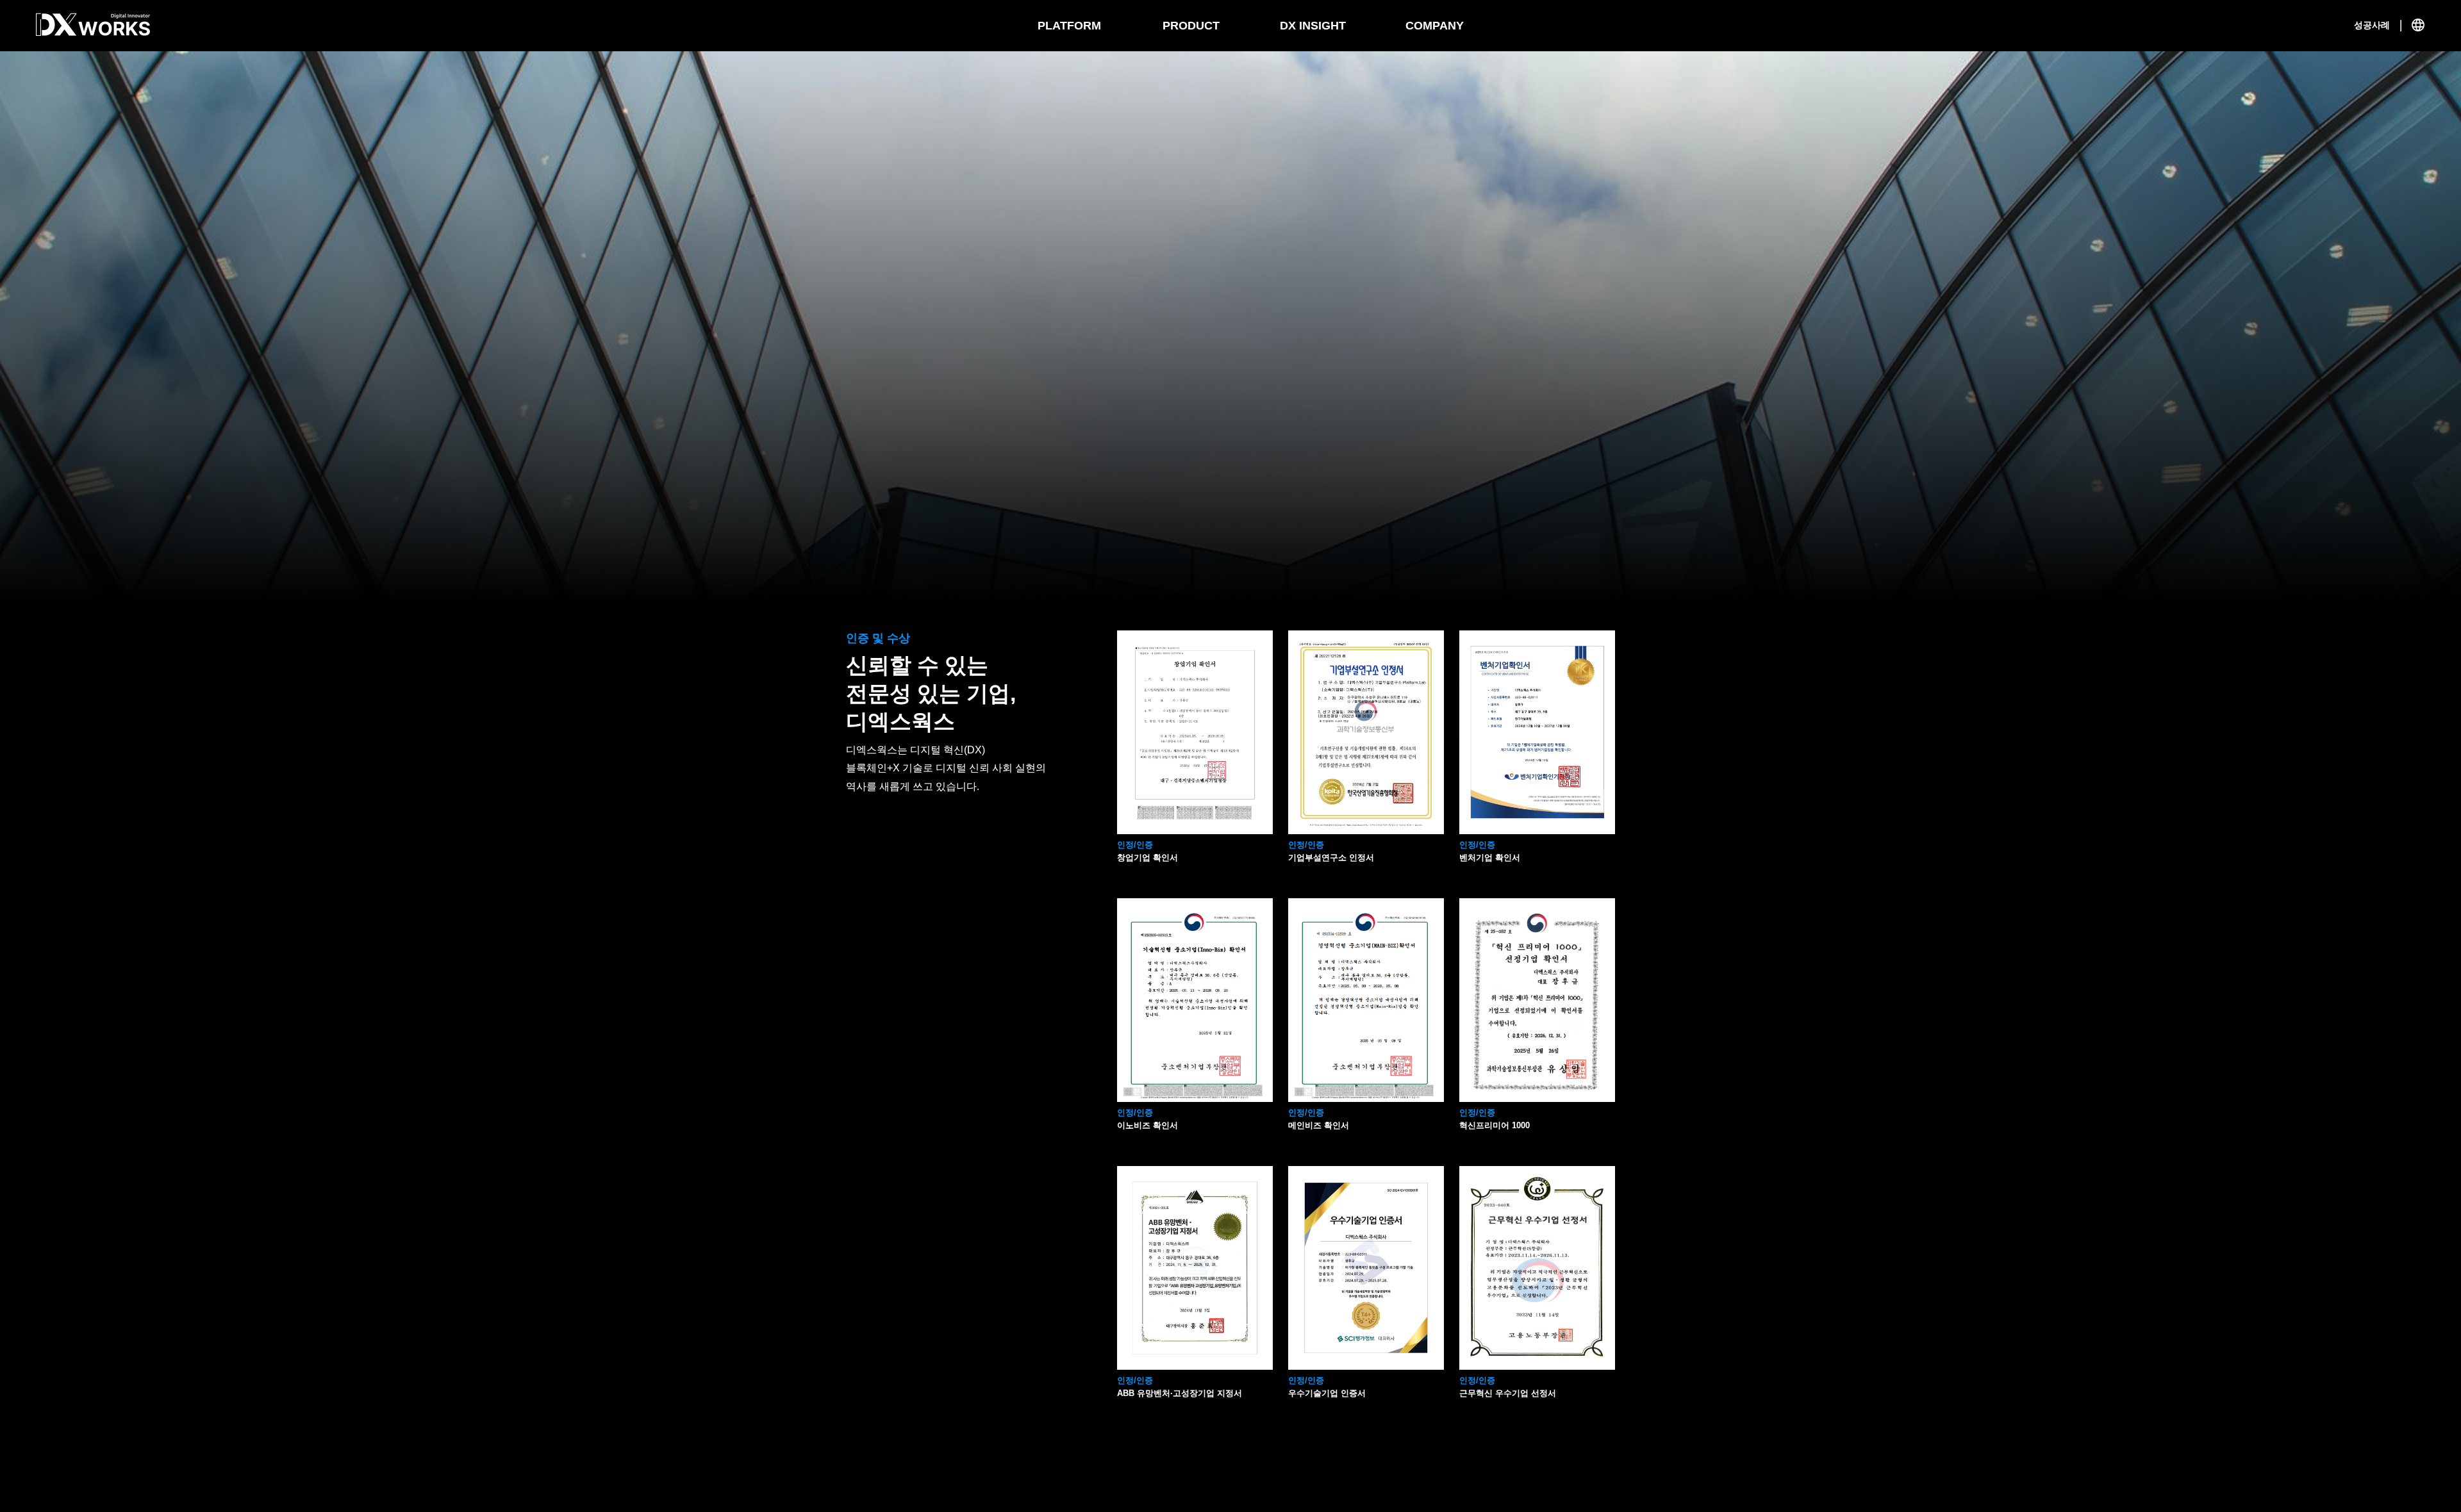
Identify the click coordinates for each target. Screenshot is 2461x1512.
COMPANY (1435, 26)
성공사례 (2372, 25)
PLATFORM (1069, 26)
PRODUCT (1191, 26)
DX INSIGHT (1313, 26)
